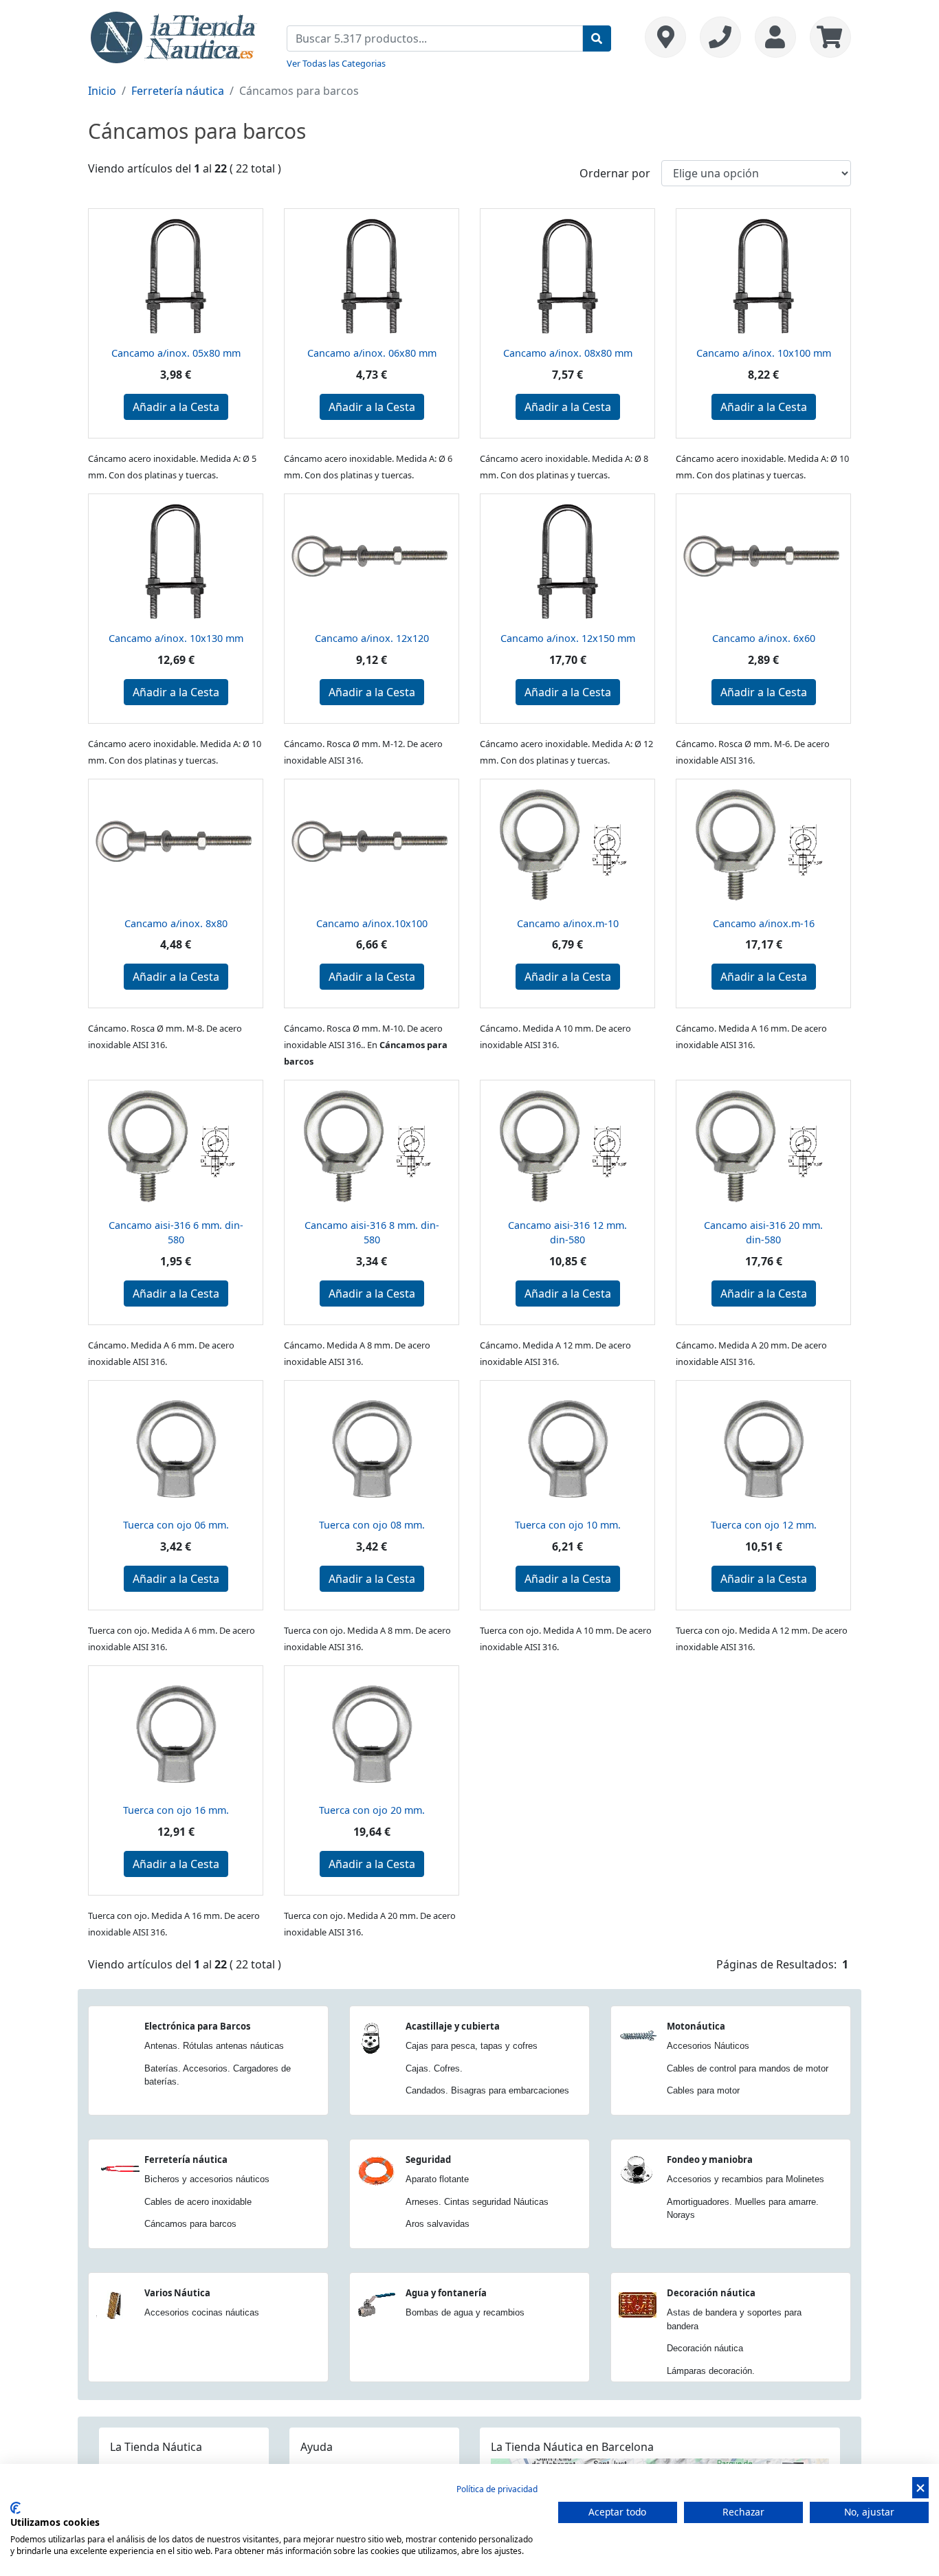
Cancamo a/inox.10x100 (372, 923)
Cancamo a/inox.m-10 (568, 923)
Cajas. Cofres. (434, 2068)
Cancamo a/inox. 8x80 (176, 923)
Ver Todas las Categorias (336, 63)
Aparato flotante (437, 2179)
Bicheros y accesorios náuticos (207, 2179)
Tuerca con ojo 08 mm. (372, 1525)
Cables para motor (703, 2090)
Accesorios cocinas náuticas (202, 2312)
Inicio (102, 91)
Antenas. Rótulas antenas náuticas (214, 2046)
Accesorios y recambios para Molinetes (745, 2179)
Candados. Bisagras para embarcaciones (487, 2090)
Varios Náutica (177, 2293)
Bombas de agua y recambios (465, 2312)
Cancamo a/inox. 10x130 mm (176, 638)
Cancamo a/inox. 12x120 (372, 638)
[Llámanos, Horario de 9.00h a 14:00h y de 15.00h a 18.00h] (720, 37)
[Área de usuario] (775, 37)
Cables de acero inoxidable (198, 2202)
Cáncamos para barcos (190, 2224)
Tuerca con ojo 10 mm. (568, 1525)
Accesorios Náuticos (708, 2046)
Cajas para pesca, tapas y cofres (472, 2046)
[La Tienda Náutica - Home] (174, 36)
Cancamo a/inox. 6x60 (764, 638)
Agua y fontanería (446, 2293)
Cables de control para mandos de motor (748, 2068)
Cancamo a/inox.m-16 (764, 923)
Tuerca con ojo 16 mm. (176, 1810)
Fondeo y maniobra (710, 2159)
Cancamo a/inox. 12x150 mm (568, 638)
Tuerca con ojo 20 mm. (372, 1810)
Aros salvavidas (438, 2224)
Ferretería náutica (178, 91)
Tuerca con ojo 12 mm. (764, 1525)
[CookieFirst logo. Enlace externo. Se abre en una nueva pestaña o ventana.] (15, 2508)
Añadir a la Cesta (176, 407)
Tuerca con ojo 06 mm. (176, 1525)
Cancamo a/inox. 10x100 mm (764, 353)
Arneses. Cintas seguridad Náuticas (477, 2202)
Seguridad (428, 2159)
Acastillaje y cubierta (453, 2026)
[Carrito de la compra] (827, 37)
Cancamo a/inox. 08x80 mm (568, 353)
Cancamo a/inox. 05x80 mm (176, 353)
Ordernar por (615, 173)
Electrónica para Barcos (197, 2026)
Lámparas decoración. (711, 2371)
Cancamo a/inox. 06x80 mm (372, 353)
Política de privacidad (497, 2489)
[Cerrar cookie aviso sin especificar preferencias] (920, 2488)
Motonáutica (696, 2026)
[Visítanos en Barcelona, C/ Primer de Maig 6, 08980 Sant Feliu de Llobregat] (665, 37)
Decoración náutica (711, 2293)
